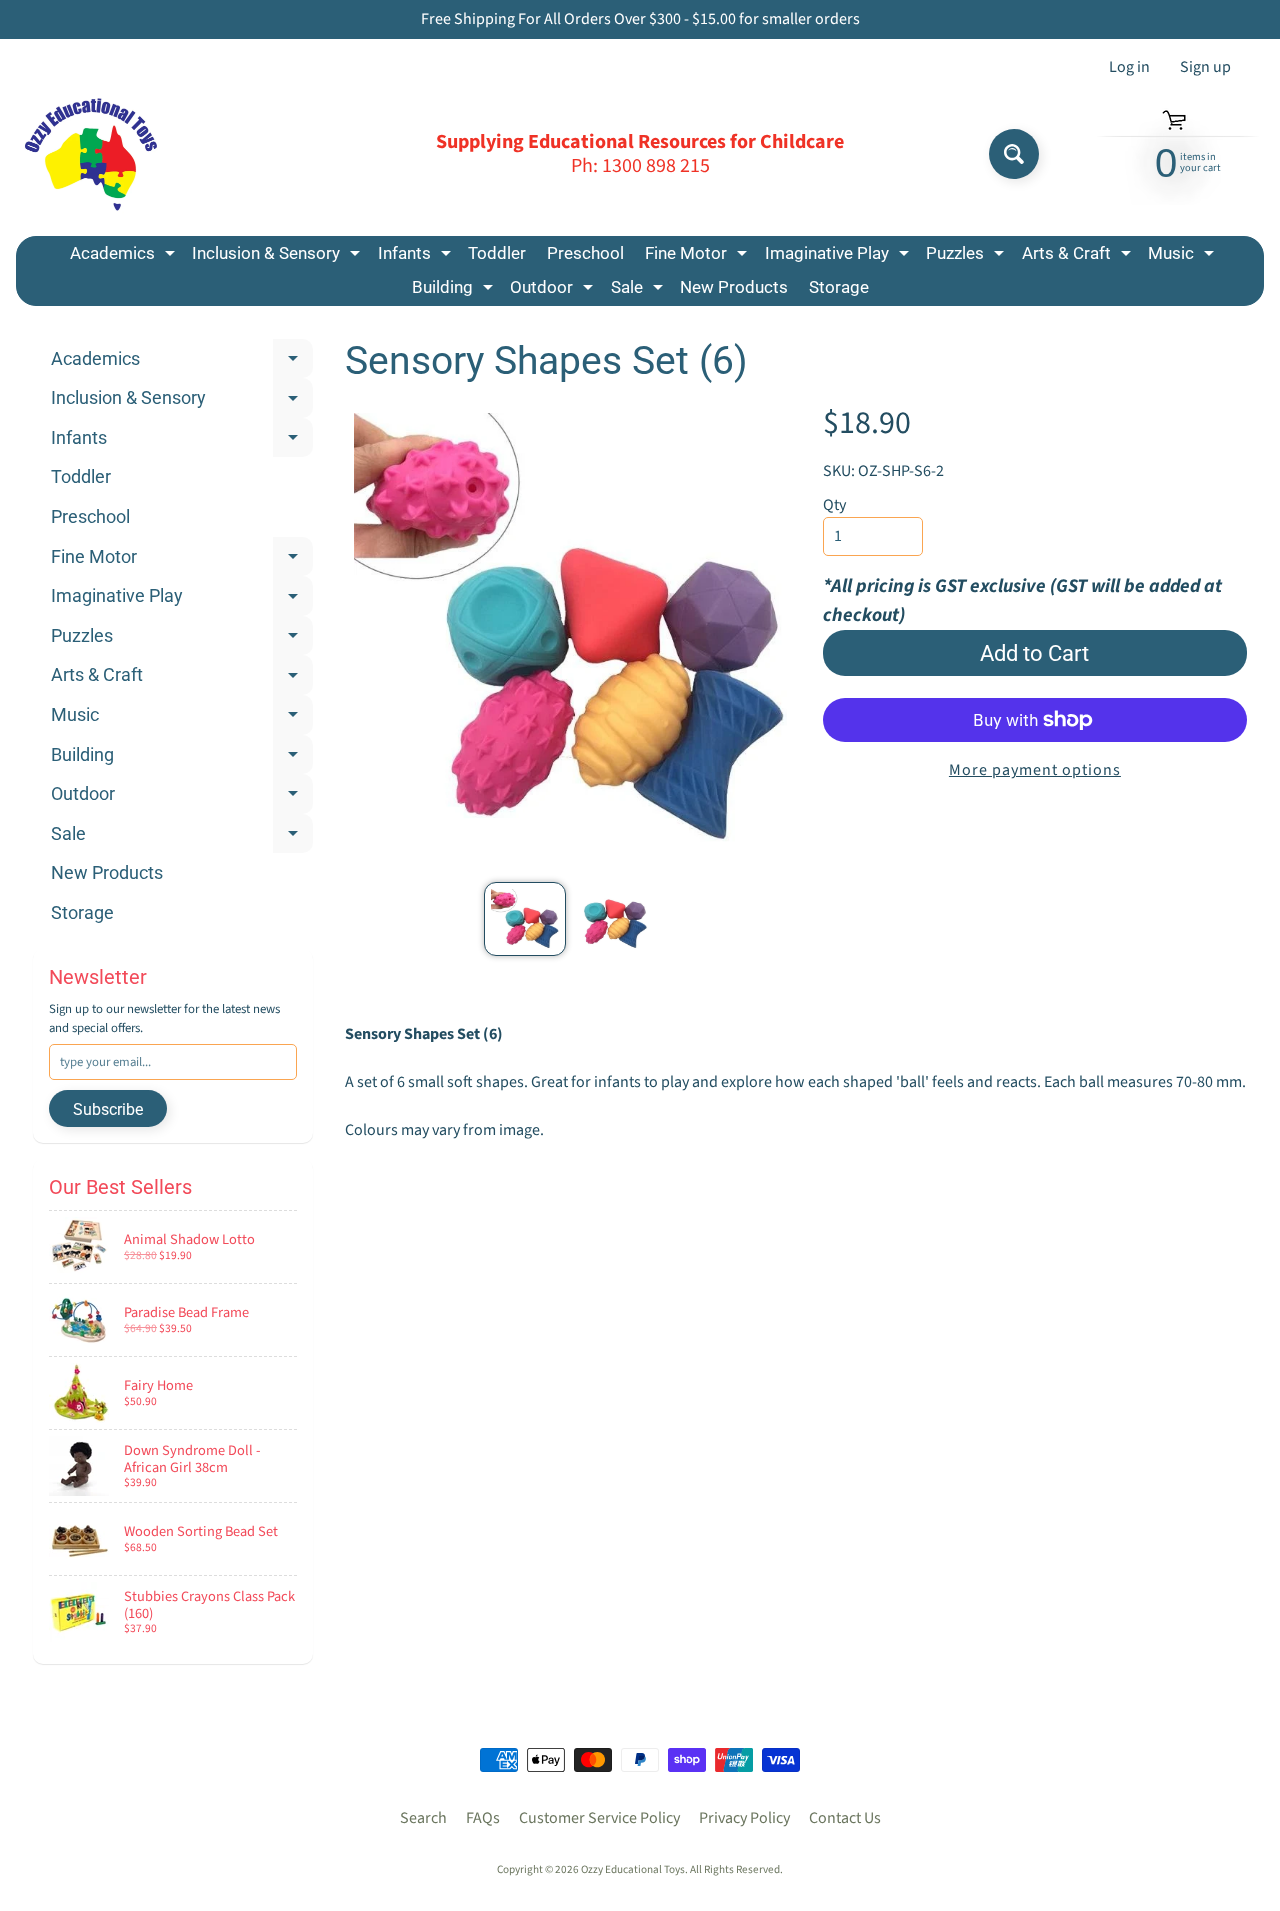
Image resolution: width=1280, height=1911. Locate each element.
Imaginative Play (839, 256)
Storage (839, 287)
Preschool (585, 253)
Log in (1129, 67)
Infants (417, 256)
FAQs (483, 1818)
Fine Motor (698, 256)
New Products (734, 287)
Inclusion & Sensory (278, 256)
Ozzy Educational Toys (633, 1869)
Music (1183, 256)
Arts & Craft (1079, 256)
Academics (125, 256)
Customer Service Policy (599, 1818)
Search (423, 1818)
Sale (639, 290)
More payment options (1035, 770)
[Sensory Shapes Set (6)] (524, 919)
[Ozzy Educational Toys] (91, 154)
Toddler (497, 253)
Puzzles (967, 256)
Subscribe (108, 1109)
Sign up (1205, 67)
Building (455, 290)
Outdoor (554, 290)
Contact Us (845, 1818)
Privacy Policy (744, 1818)
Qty (834, 505)
